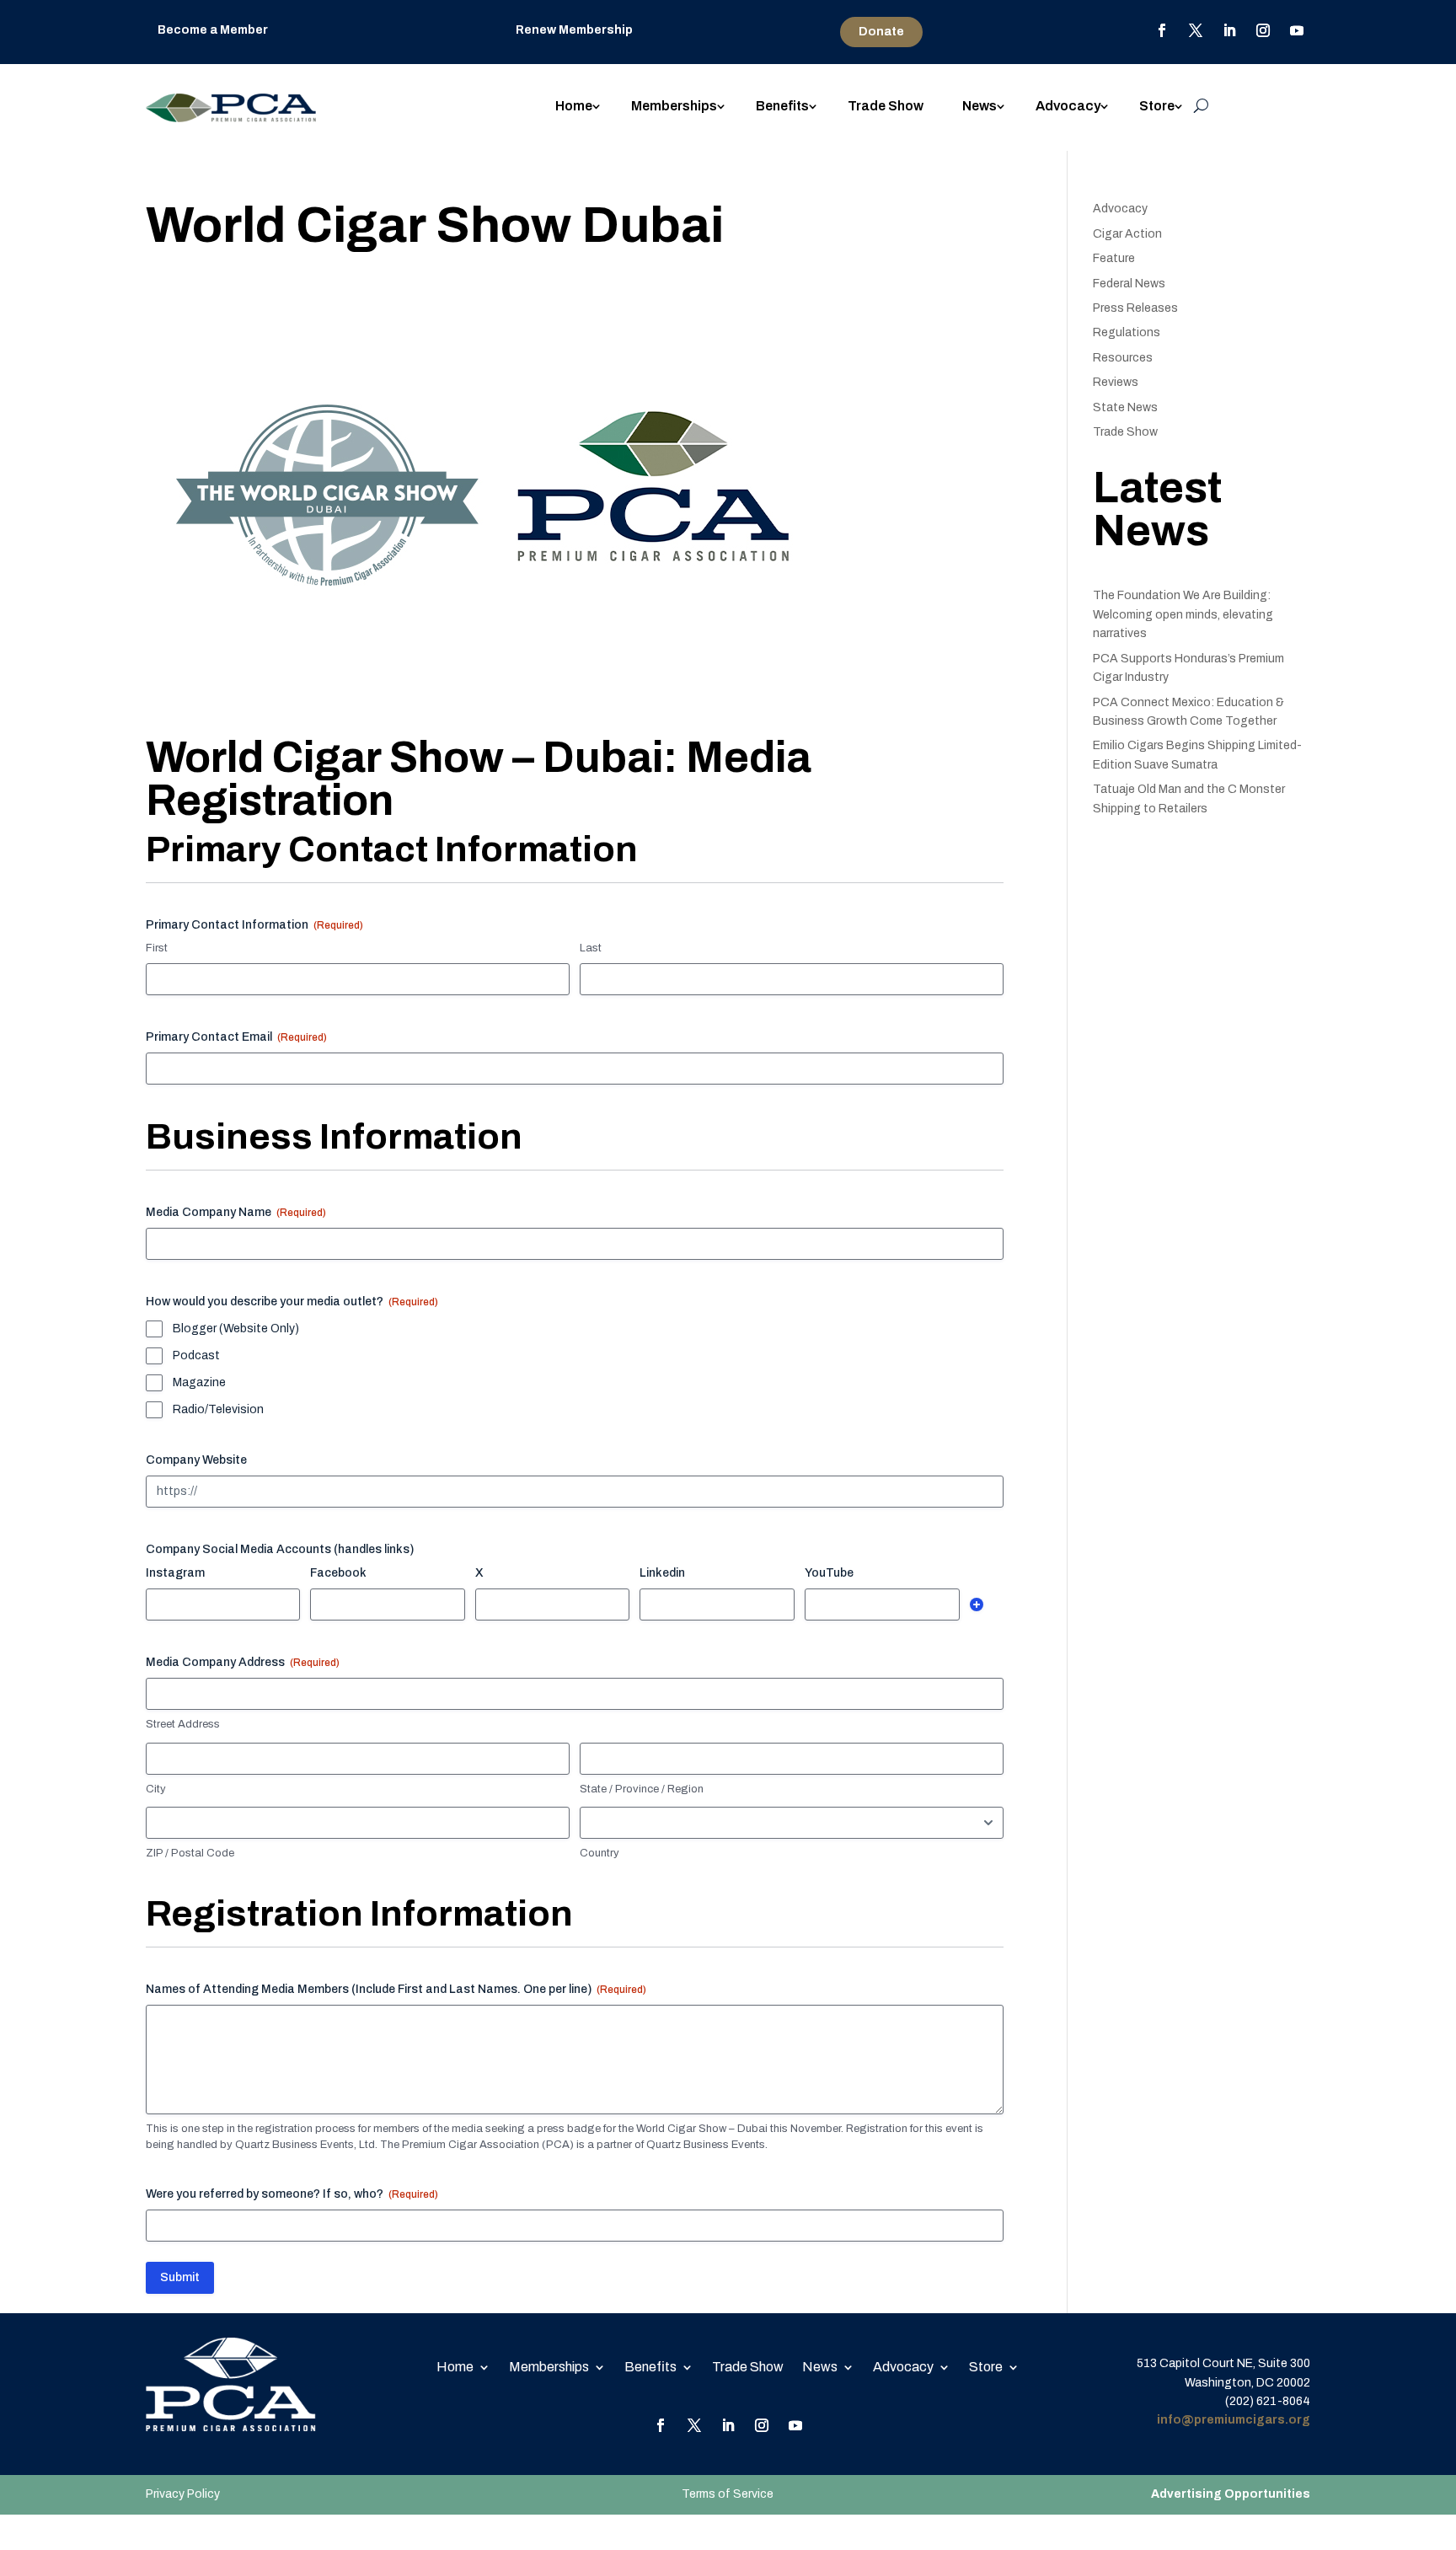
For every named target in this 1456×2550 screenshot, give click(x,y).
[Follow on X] (1196, 30)
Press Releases (1135, 308)
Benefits (782, 107)
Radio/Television (218, 1409)
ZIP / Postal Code (190, 1853)
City (156, 1789)
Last (591, 948)
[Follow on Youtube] (1297, 30)
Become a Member (213, 30)
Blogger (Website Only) (236, 1329)
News (980, 107)
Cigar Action (1127, 234)
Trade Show (886, 107)
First (157, 948)
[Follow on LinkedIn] (1229, 30)
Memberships (674, 107)
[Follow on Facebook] (1162, 30)
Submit (180, 2277)
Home (574, 107)
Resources (1123, 358)
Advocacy (1068, 107)
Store (1157, 107)
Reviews (1116, 382)
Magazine (199, 1382)
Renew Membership (574, 30)
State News (1125, 407)
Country (600, 1853)
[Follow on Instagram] (1263, 30)
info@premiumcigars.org (1234, 2420)
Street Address (183, 1724)
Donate (881, 32)
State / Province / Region (642, 1789)
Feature (1114, 258)
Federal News (1129, 284)
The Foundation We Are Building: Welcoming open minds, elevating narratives (1183, 614)
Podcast (196, 1355)
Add (977, 1604)
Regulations (1127, 332)
